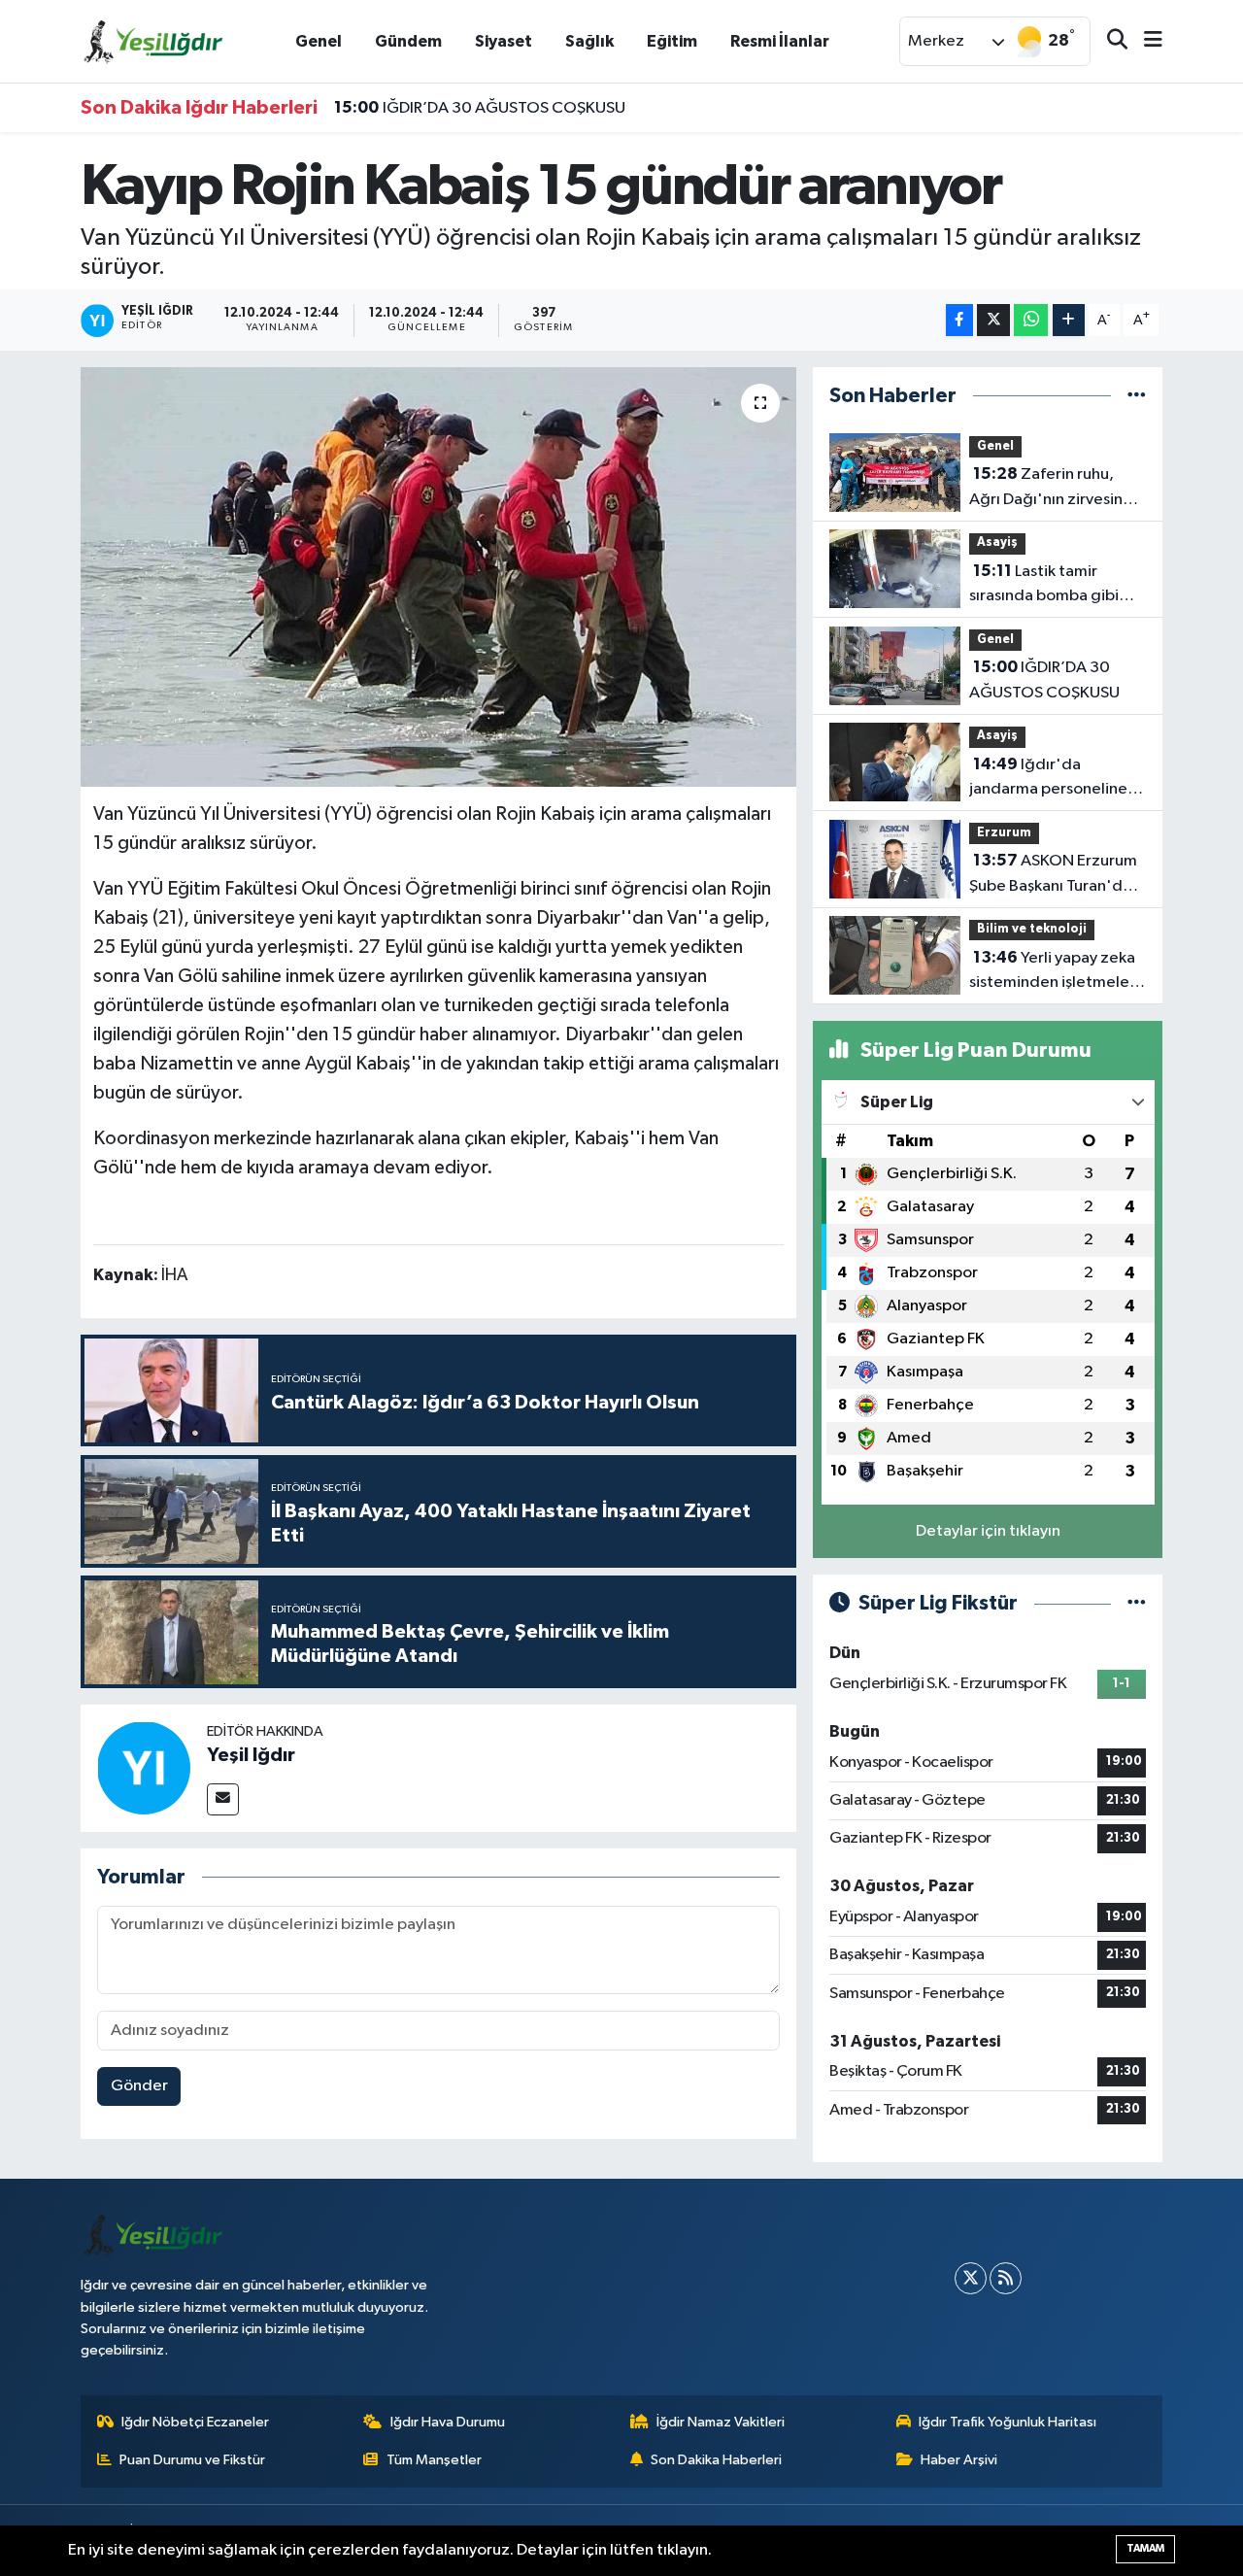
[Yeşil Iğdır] (144, 1767)
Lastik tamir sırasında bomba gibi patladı (1044, 586)
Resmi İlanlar (780, 41)
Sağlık (589, 41)
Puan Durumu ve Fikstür (192, 2460)
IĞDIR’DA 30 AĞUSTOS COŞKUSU (480, 108)
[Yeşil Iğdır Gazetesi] (153, 40)
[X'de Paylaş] (993, 320)
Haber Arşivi (959, 2460)
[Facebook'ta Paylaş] (959, 320)
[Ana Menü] (1145, 41)
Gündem (408, 41)
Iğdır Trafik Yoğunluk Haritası (1008, 2422)
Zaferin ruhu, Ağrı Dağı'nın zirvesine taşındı (1051, 489)
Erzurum (1004, 833)
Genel (319, 41)
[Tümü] (1137, 396)
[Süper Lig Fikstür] (1137, 1603)
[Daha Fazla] (1069, 320)
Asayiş (997, 542)
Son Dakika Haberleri (716, 2460)
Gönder (139, 2086)
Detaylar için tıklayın (988, 1531)
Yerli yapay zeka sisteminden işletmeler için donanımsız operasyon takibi (1052, 972)
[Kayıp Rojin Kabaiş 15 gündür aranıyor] (438, 577)
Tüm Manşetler (434, 2460)
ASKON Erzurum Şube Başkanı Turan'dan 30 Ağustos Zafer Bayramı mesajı (1055, 875)
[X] (971, 2278)
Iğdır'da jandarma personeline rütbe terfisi (1048, 779)
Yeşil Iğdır (251, 1755)
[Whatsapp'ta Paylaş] (1031, 320)
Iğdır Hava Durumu (448, 2422)
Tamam (1145, 2548)
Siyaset (504, 41)
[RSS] (1006, 2278)
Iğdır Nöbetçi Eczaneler (195, 2422)
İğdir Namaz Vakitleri (721, 2422)
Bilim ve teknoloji (1032, 929)
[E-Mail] (223, 1799)
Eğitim (672, 41)
